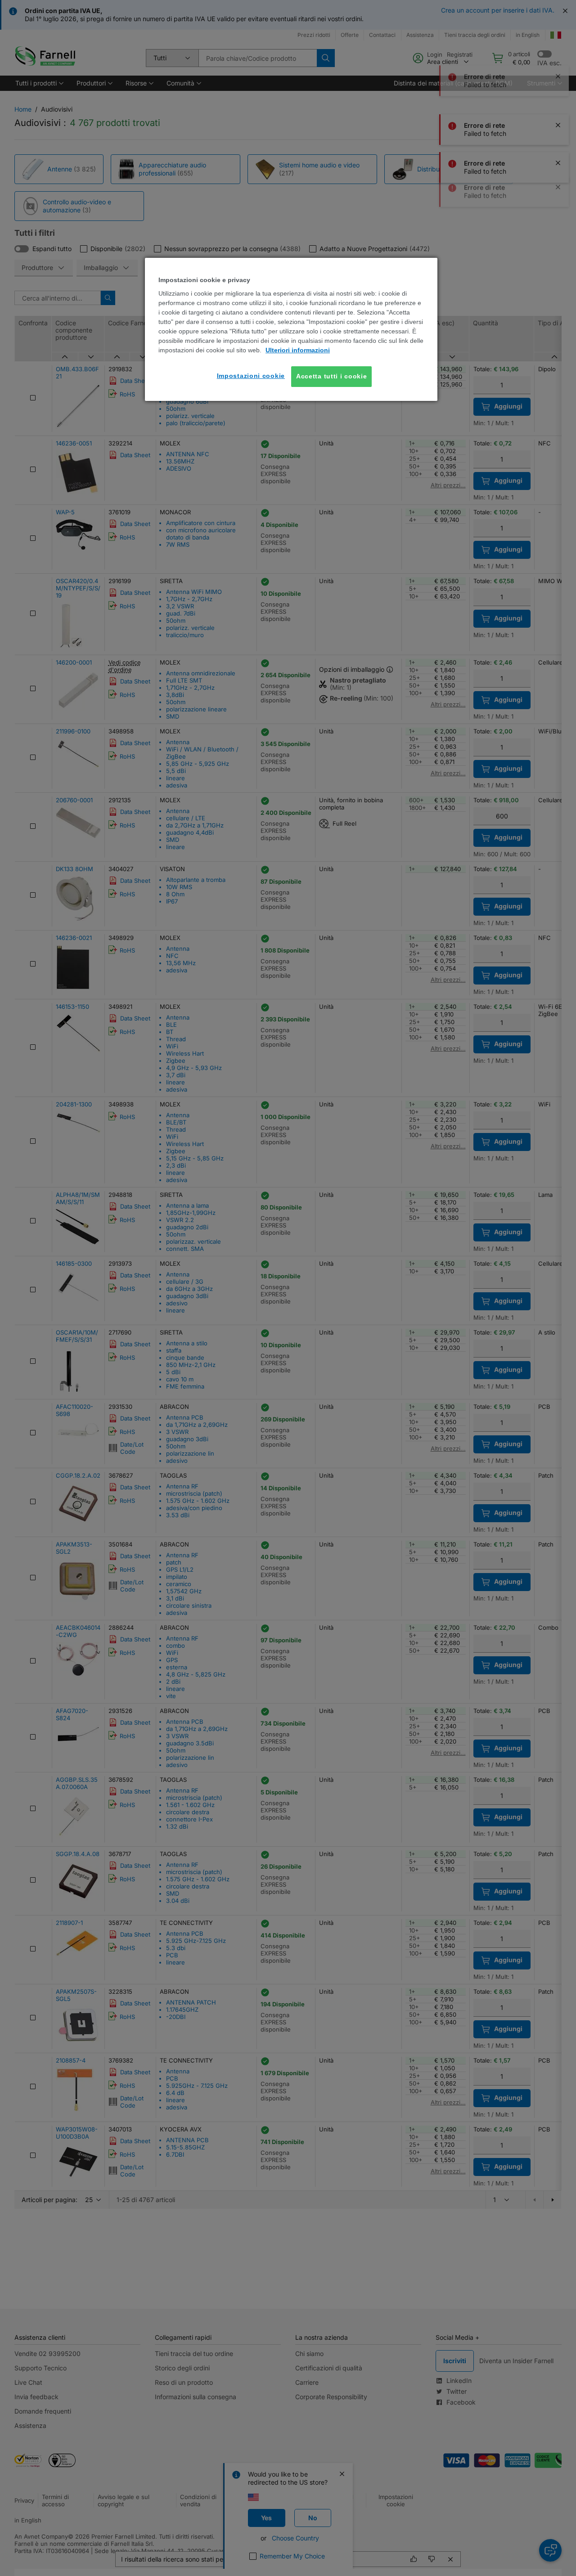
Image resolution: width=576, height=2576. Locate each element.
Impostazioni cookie (251, 376)
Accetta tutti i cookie (331, 376)
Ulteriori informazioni (298, 350)
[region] (291, 329)
